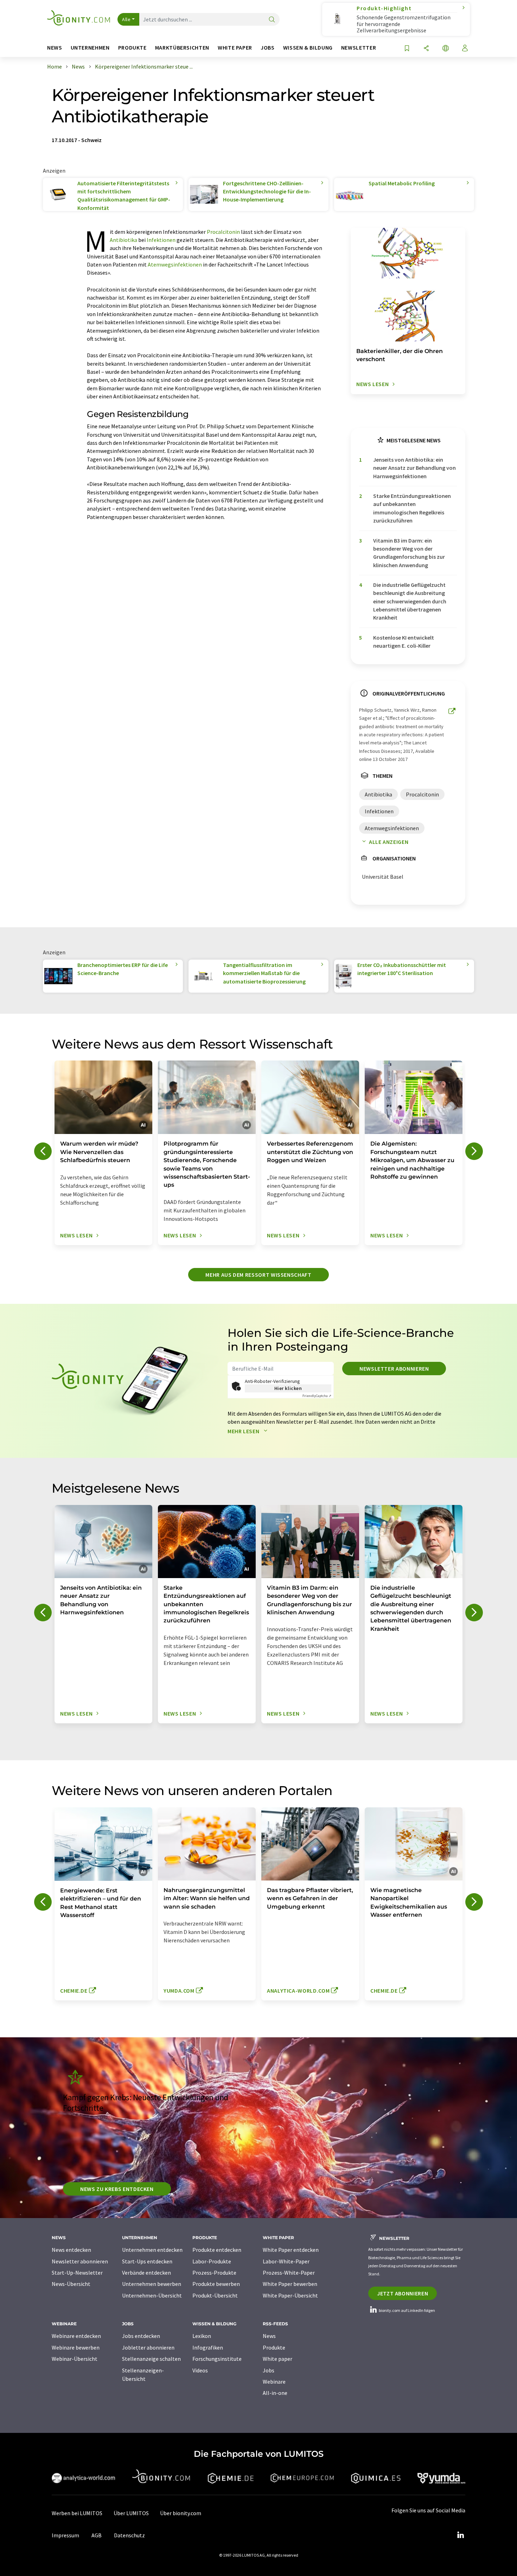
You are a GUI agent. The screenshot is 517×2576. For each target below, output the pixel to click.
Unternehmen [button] (90, 48)
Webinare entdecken (76, 2336)
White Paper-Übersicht (290, 2295)
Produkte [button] (132, 48)
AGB (97, 2535)
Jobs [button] (268, 48)
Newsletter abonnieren (394, 1369)
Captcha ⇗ (317, 1396)
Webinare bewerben (76, 2347)
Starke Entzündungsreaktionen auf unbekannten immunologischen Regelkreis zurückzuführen (412, 508)
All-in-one (275, 2393)
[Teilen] (426, 49)
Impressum (65, 2535)
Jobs (269, 2370)
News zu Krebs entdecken (117, 2189)
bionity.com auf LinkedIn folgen (407, 2310)
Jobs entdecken (141, 2336)
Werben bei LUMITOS (77, 2513)
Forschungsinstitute (217, 2359)
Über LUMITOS (131, 2513)
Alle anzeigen (389, 842)
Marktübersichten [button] (182, 48)
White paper (277, 2359)
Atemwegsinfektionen (175, 264)
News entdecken (71, 2250)
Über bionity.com (181, 2513)
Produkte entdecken (217, 2250)
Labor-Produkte (212, 2261)
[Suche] (272, 20)
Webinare (274, 2382)
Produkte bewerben (216, 2284)
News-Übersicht (71, 2284)
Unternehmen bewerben (152, 2284)
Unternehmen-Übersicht (152, 2295)
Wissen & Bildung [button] (308, 48)
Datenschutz (129, 2535)
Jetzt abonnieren (403, 2293)
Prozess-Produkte (214, 2273)
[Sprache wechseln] (446, 49)
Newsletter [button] (359, 48)
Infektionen (161, 240)
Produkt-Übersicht (215, 2295)
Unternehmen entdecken (152, 2250)
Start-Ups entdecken (147, 2261)
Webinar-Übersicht (75, 2359)
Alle (126, 19)
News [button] (55, 48)
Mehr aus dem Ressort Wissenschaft (258, 1275)
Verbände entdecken (146, 2273)
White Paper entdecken (291, 2250)
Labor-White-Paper (286, 2261)
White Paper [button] (235, 48)
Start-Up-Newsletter (77, 2273)
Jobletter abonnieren (148, 2347)
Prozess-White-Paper (289, 2273)
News (269, 2336)
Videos (200, 2370)
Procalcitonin (223, 232)
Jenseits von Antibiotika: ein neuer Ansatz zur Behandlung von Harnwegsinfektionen (414, 468)
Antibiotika (123, 240)
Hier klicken (288, 1388)
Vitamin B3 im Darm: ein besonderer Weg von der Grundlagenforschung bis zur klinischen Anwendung (409, 553)
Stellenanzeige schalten (151, 2359)
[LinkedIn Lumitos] (460, 2535)
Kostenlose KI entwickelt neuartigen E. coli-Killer (404, 642)
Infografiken (208, 2347)
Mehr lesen (244, 1431)
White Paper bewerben (290, 2284)
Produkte (274, 2347)
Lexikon (202, 2336)
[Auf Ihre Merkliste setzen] (407, 49)
